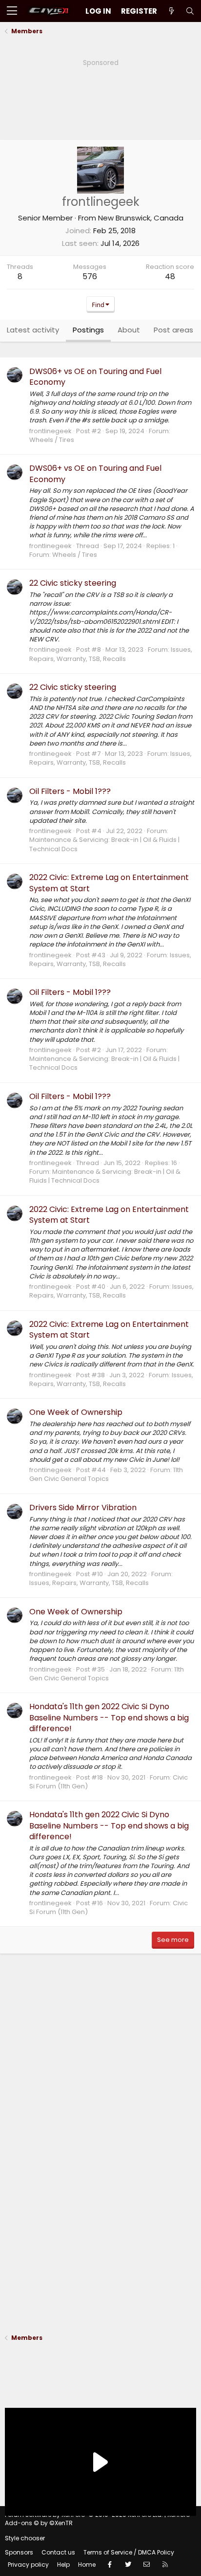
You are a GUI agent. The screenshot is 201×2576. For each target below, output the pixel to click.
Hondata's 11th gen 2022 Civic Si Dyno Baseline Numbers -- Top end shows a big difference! (109, 1717)
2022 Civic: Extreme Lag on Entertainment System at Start (109, 883)
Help (63, 2565)
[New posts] (171, 11)
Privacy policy (28, 2565)
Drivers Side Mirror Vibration (83, 1508)
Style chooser (25, 2538)
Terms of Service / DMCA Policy (129, 2552)
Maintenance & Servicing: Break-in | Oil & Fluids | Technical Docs (104, 844)
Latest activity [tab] (33, 330)
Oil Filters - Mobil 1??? (70, 791)
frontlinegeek (50, 431)
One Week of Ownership (76, 1412)
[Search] (190, 11)
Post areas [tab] (173, 330)
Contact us (58, 2552)
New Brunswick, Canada (141, 218)
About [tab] (129, 330)
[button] (12, 11)
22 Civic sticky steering (73, 583)
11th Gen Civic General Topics (106, 1474)
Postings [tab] (88, 330)
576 (90, 276)
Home (87, 2565)
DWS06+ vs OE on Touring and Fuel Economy (95, 377)
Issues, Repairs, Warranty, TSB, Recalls (111, 654)
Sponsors (19, 2552)
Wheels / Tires (52, 440)
